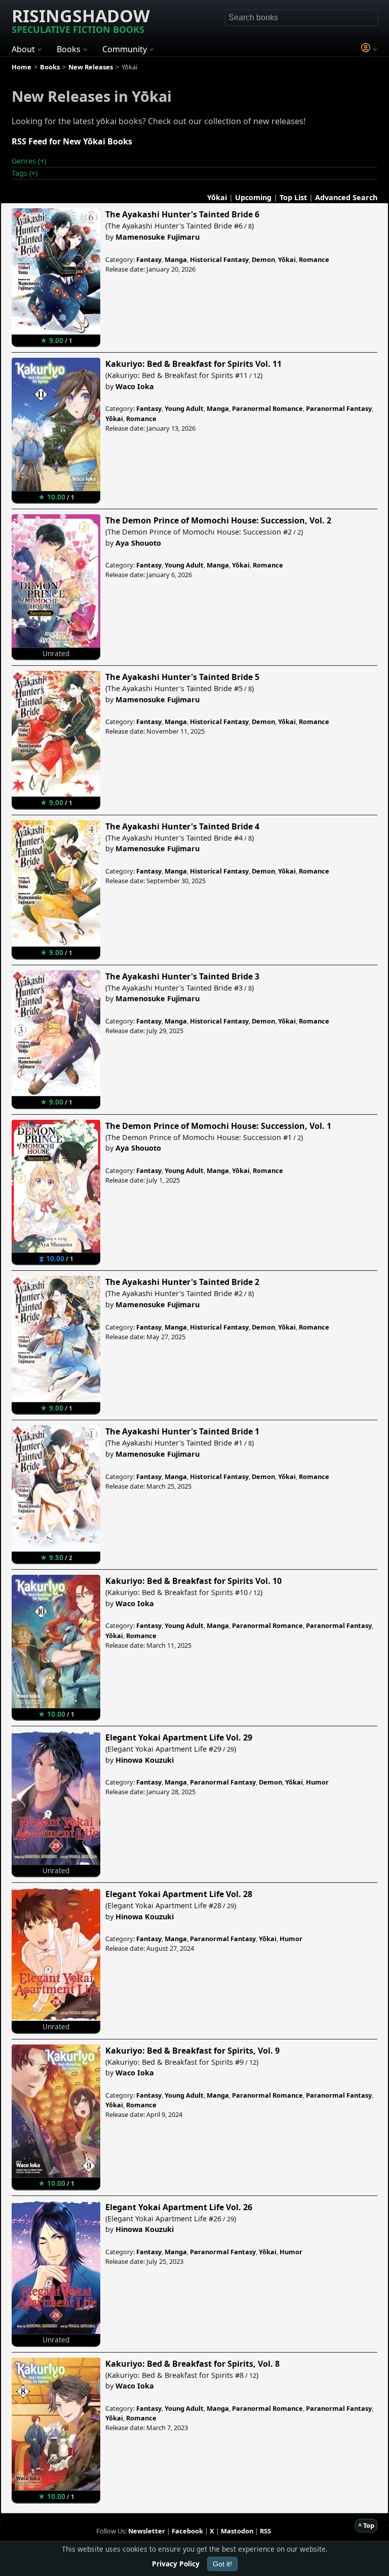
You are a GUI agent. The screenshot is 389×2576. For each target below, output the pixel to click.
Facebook (187, 2531)
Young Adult (184, 408)
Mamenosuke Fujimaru (158, 237)
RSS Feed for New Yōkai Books (72, 141)
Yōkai (217, 197)
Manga (176, 259)
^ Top (366, 2525)
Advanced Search (346, 197)
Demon (263, 259)
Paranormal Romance (267, 408)
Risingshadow (81, 20)
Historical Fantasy (219, 259)
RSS (265, 2531)
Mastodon (237, 2531)
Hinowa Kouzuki (145, 1760)
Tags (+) (25, 173)
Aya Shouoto (138, 543)
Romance (314, 259)
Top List (293, 197)
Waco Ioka (135, 386)
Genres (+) (29, 161)
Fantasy (149, 259)
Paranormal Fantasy (339, 408)
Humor (317, 1782)
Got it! (222, 2564)
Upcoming (253, 197)
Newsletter (147, 2531)
